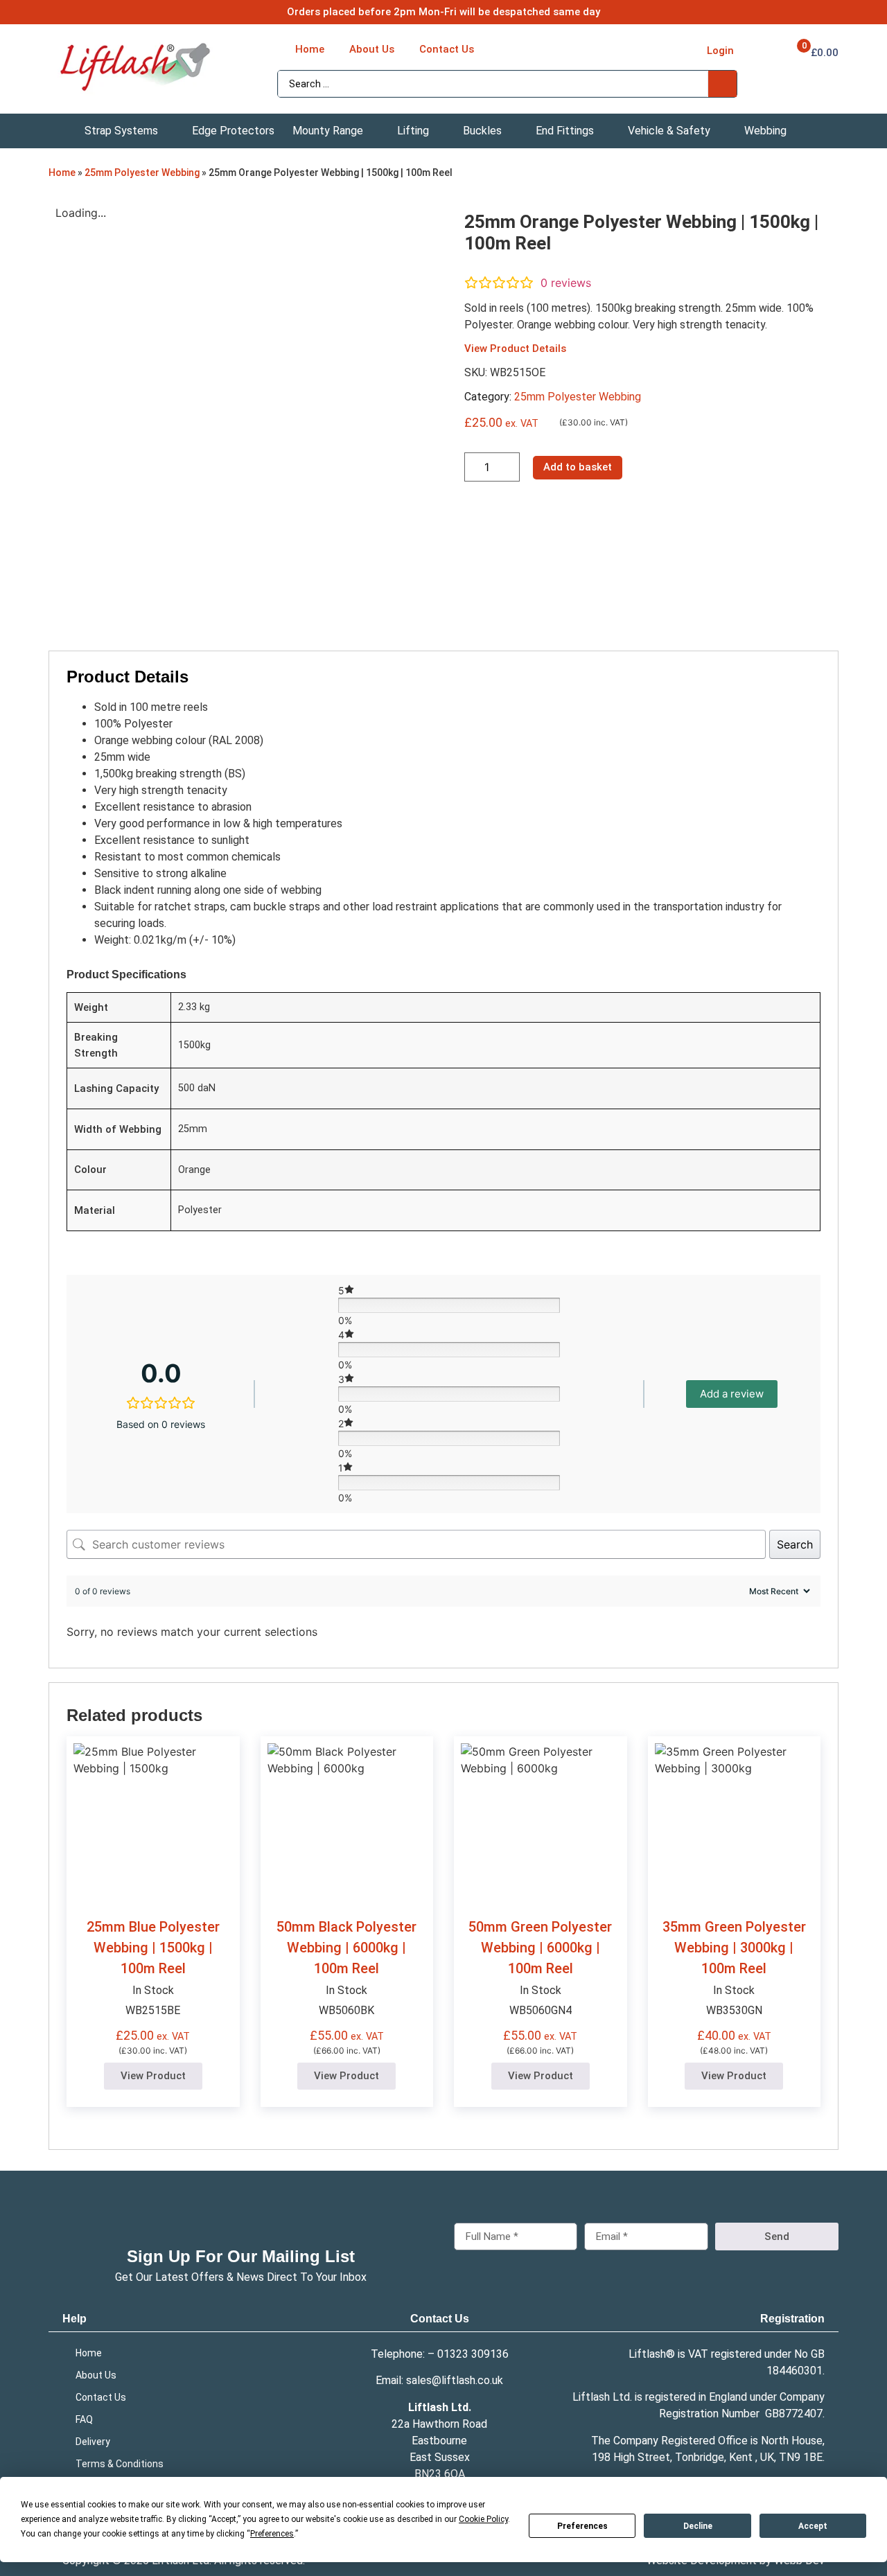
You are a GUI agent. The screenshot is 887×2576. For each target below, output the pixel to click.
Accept (813, 2526)
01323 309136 (473, 2354)
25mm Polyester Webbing (142, 173)
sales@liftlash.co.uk (455, 2380)
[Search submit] (722, 84)
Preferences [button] (272, 2534)
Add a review (732, 1394)
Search (795, 1544)
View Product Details (515, 349)
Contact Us (440, 2319)
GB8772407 (794, 2414)
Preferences (582, 2526)
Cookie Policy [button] (483, 2519)
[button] (129, 131)
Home (62, 173)
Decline (698, 2526)
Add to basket (578, 467)
